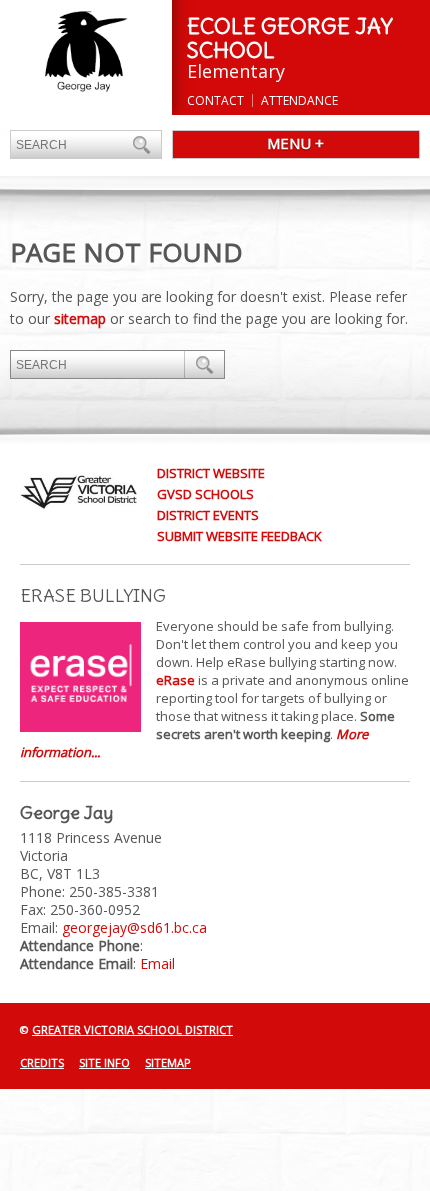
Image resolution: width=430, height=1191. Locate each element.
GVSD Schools (205, 494)
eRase (175, 680)
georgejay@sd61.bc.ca (134, 927)
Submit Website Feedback (239, 536)
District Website (211, 473)
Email (157, 963)
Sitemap (168, 1062)
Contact (215, 100)
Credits (42, 1062)
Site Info (104, 1062)
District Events (208, 515)
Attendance (299, 100)
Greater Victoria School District (132, 1029)
